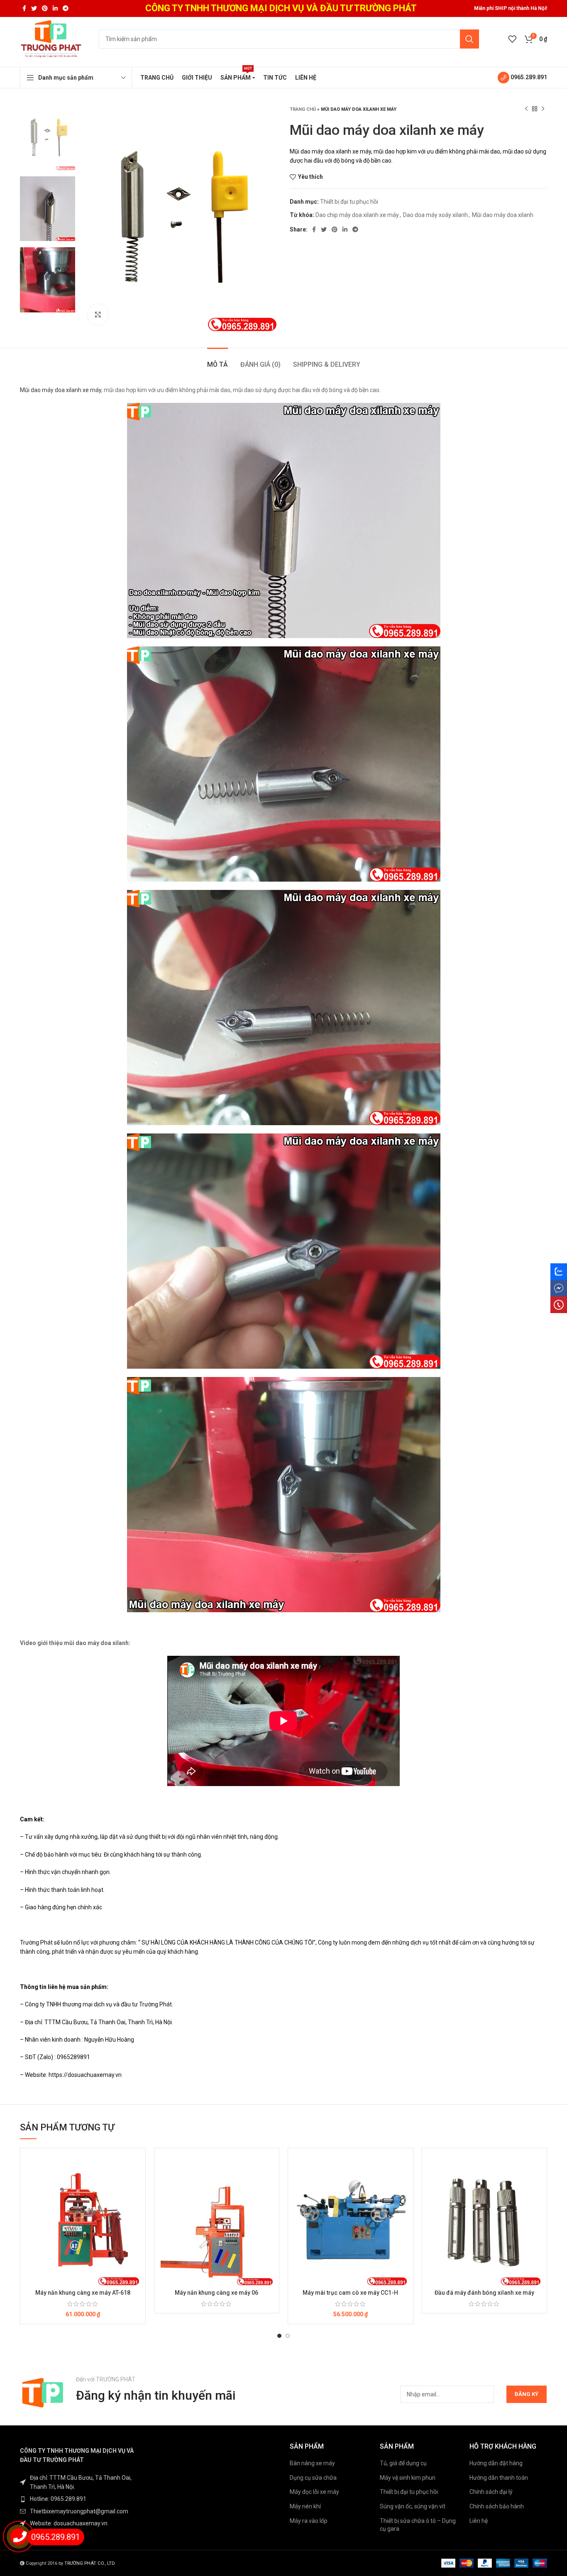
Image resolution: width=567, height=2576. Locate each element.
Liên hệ (479, 2521)
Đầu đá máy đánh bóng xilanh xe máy (484, 2293)
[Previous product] (526, 109)
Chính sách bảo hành (497, 2506)
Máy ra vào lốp (309, 2521)
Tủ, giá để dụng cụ (403, 2463)
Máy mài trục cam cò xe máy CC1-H (350, 2293)
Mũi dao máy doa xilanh (503, 215)
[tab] (218, 360)
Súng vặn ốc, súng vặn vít (413, 2506)
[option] (48, 138)
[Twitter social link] (34, 8)
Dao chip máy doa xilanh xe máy (357, 215)
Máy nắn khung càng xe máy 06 (216, 2293)
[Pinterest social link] (45, 8)
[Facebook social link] (24, 8)
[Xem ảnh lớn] (98, 314)
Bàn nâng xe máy (312, 2463)
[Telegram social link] (66, 8)
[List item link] (81, 2499)
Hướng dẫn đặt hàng (496, 2463)
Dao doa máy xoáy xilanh (435, 215)
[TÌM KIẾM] (469, 39)
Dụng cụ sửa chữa (313, 2478)
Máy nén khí (305, 2506)
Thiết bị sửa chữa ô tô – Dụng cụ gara (418, 2525)
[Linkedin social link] (55, 8)
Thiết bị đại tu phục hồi (349, 202)
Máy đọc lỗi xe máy (314, 2492)
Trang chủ (303, 109)
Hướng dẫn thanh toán (499, 2478)
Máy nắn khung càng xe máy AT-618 (83, 2293)
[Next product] (543, 109)
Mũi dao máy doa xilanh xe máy (61, 390)
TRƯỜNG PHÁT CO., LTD (90, 2563)
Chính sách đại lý (491, 2492)
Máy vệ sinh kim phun (408, 2478)
